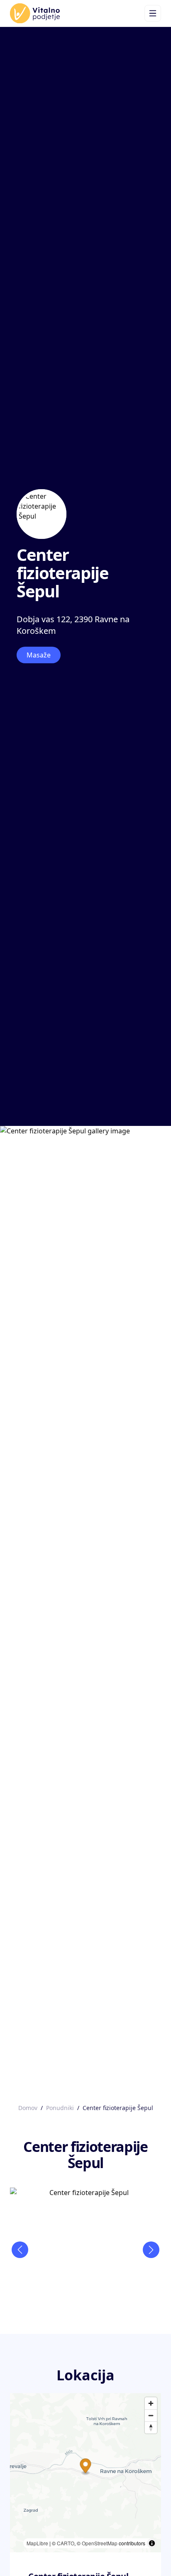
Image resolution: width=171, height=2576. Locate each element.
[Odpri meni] (153, 13)
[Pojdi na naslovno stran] (35, 13)
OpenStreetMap (100, 2543)
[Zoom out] (151, 2415)
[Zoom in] (151, 2403)
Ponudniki (60, 2108)
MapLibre (37, 2543)
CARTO (66, 2543)
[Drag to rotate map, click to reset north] (151, 2427)
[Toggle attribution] (152, 2543)
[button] (86, 2467)
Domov (28, 2108)
